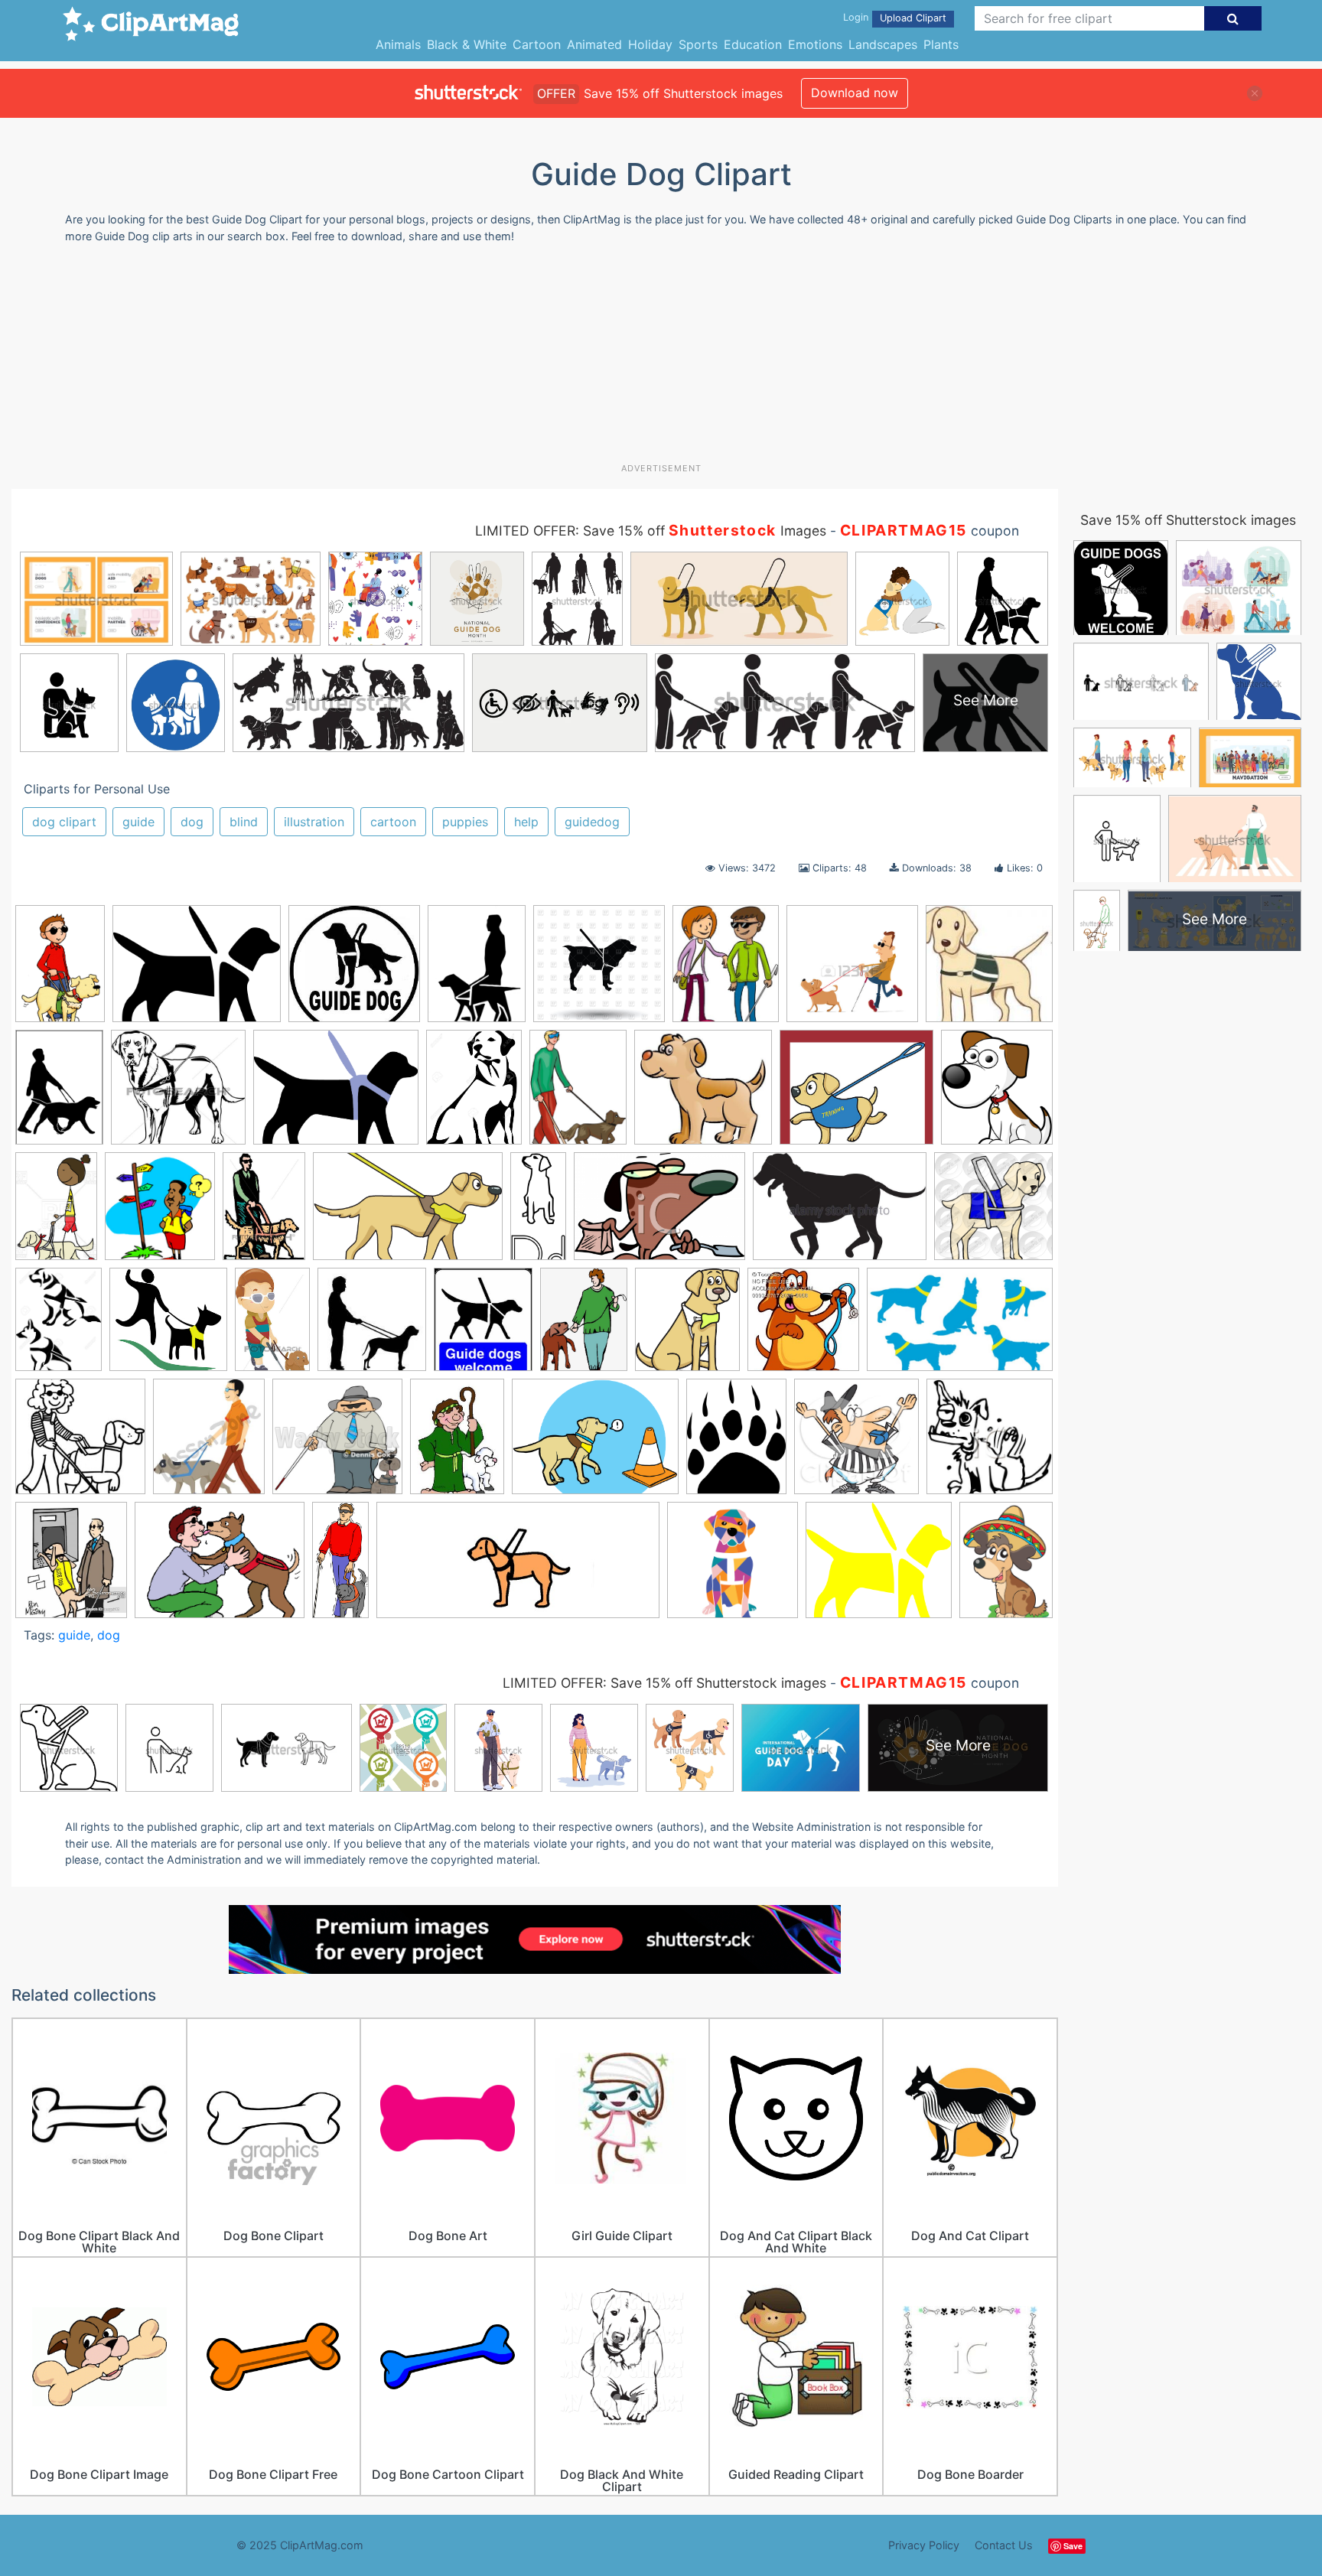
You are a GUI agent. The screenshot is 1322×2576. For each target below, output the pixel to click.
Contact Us (1004, 2545)
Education (753, 44)
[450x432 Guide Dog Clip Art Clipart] (178, 1094)
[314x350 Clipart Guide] (160, 1213)
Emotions (815, 44)
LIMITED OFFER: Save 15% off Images (651, 531)
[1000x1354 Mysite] (1006, 1565)
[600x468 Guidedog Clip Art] (197, 971)
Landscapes (883, 44)
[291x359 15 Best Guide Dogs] (726, 970)
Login (856, 17)
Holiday (650, 44)
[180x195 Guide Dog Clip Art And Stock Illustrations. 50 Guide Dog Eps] (372, 1327)
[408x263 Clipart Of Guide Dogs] (408, 1214)
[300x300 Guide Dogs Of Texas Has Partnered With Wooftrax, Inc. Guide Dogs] (168, 1327)
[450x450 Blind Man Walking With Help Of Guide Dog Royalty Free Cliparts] (852, 971)
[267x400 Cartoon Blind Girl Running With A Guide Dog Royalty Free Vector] (56, 1213)
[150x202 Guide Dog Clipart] (477, 971)
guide (138, 822)
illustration (314, 822)
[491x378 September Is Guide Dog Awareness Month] (220, 1567)
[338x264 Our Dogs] (595, 1444)
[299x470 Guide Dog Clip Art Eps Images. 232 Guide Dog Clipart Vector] (272, 1326)
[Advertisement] (661, 359)
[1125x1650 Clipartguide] (60, 970)
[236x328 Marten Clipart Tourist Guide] (457, 1444)
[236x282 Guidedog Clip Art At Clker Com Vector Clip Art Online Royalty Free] (483, 1327)
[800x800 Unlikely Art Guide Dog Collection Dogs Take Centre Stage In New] (733, 1567)
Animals (398, 44)
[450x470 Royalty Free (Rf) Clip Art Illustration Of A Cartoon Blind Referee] (856, 1444)
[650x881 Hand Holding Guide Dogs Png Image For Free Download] (584, 1327)
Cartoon (537, 44)
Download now (855, 93)
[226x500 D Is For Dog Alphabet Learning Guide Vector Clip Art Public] (538, 1213)
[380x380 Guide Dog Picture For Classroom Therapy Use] (993, 1211)
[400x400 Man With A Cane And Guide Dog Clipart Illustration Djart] (337, 1444)
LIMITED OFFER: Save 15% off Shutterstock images (664, 1683)
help (526, 822)
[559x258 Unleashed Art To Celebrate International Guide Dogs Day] (518, 1568)
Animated (594, 44)
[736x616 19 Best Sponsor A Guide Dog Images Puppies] (856, 1094)
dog (192, 822)
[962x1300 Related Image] (474, 1094)
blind (244, 822)
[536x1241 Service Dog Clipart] (340, 1566)
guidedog (592, 822)
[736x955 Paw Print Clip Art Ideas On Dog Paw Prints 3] (736, 1443)
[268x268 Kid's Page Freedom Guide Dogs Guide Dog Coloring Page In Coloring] (80, 1444)
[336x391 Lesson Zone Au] (209, 1444)
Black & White (467, 44)
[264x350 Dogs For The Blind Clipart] (578, 1094)
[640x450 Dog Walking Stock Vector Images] (840, 1213)
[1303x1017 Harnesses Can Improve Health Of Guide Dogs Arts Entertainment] (336, 1094)
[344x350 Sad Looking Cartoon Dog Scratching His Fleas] (990, 1443)
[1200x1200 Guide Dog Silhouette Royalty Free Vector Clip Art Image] (599, 971)
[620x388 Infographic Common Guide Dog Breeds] (960, 1326)
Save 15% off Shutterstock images (1188, 520)
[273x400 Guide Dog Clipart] (59, 1094)
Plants (941, 44)
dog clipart (64, 822)
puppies (465, 822)
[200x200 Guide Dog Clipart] (989, 969)
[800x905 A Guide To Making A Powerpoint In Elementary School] (997, 1093)
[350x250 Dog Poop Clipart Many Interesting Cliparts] (659, 1214)
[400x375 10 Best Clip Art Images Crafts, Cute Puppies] (703, 1094)
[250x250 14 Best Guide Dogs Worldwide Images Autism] (354, 971)
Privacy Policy (924, 2545)
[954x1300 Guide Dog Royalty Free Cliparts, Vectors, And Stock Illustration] (59, 1326)
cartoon (393, 822)
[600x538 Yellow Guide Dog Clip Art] (879, 1567)
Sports (698, 44)
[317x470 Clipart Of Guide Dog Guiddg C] (264, 1213)
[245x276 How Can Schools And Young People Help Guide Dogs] (687, 1327)
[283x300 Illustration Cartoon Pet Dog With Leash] (803, 1327)
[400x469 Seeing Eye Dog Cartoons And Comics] (71, 1567)
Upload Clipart (913, 18)
